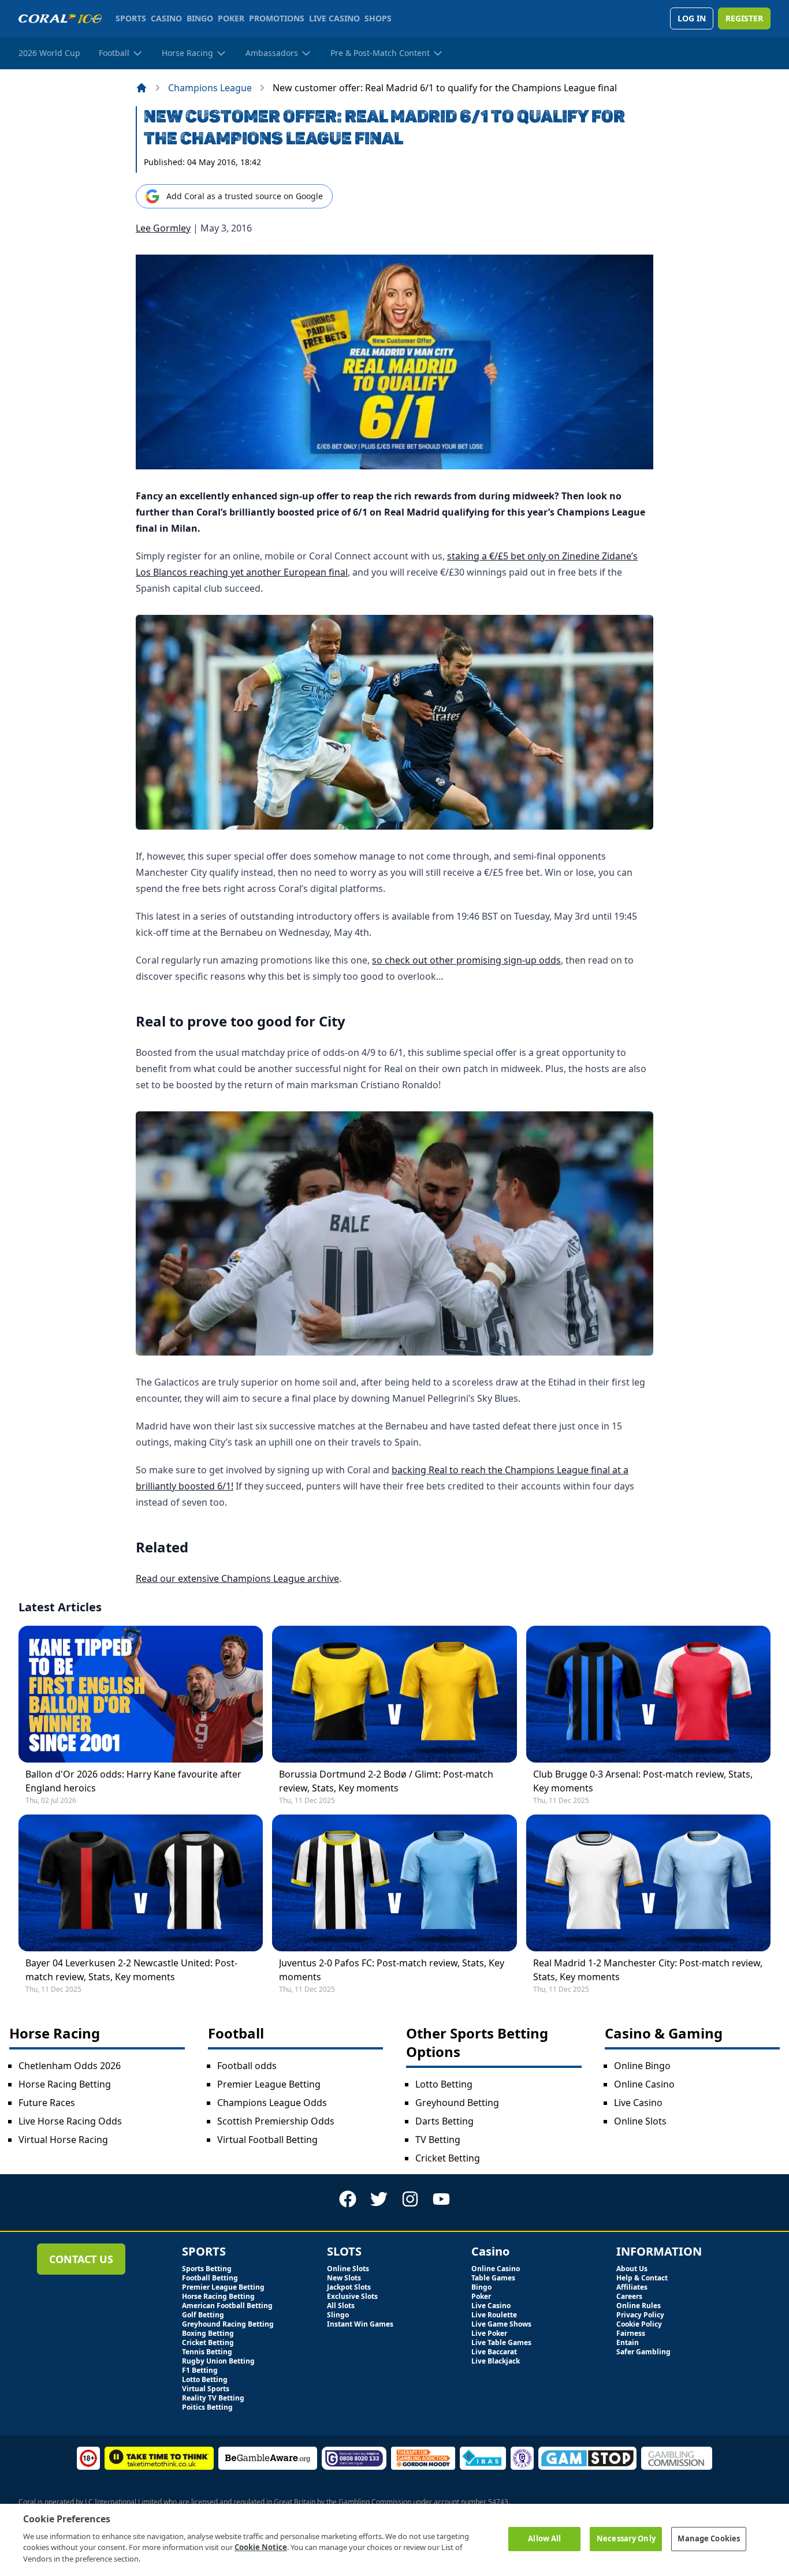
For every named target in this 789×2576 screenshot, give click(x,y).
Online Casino (644, 2084)
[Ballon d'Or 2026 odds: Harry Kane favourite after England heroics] (141, 1694)
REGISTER (744, 18)
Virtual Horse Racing (63, 2140)
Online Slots (640, 2121)
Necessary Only (626, 2538)
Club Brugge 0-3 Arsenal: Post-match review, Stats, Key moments (643, 1781)
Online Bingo (642, 2066)
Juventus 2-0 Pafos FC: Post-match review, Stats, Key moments (392, 1970)
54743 (498, 2502)
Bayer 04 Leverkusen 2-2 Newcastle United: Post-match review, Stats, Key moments (131, 1970)
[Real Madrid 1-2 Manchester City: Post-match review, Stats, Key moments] (648, 1883)
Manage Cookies (709, 2538)
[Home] (142, 88)
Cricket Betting (448, 2158)
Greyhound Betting (457, 2103)
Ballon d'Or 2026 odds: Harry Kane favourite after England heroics (133, 1781)
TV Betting (438, 2140)
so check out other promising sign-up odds (466, 960)
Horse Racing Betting (65, 2084)
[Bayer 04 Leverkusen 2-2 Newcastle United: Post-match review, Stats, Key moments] (141, 1883)
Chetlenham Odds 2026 (70, 2066)
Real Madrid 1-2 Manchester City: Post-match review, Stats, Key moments (648, 1970)
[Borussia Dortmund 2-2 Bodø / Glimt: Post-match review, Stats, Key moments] (394, 1694)
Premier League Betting (269, 2084)
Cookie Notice (261, 2547)
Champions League (210, 88)
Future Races (47, 2103)
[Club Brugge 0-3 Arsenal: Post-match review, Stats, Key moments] (648, 1694)
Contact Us (81, 2259)
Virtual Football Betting (267, 2140)
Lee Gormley (163, 228)
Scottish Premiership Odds (276, 2121)
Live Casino (638, 2103)
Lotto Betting (444, 2084)
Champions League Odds (272, 2103)
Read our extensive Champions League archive (237, 1578)
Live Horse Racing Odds (70, 2121)
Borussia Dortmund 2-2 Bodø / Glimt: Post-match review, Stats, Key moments (386, 1781)
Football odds (247, 2066)
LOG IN (692, 18)
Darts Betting (444, 2121)
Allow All (544, 2538)
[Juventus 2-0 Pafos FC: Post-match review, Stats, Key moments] (394, 1883)
